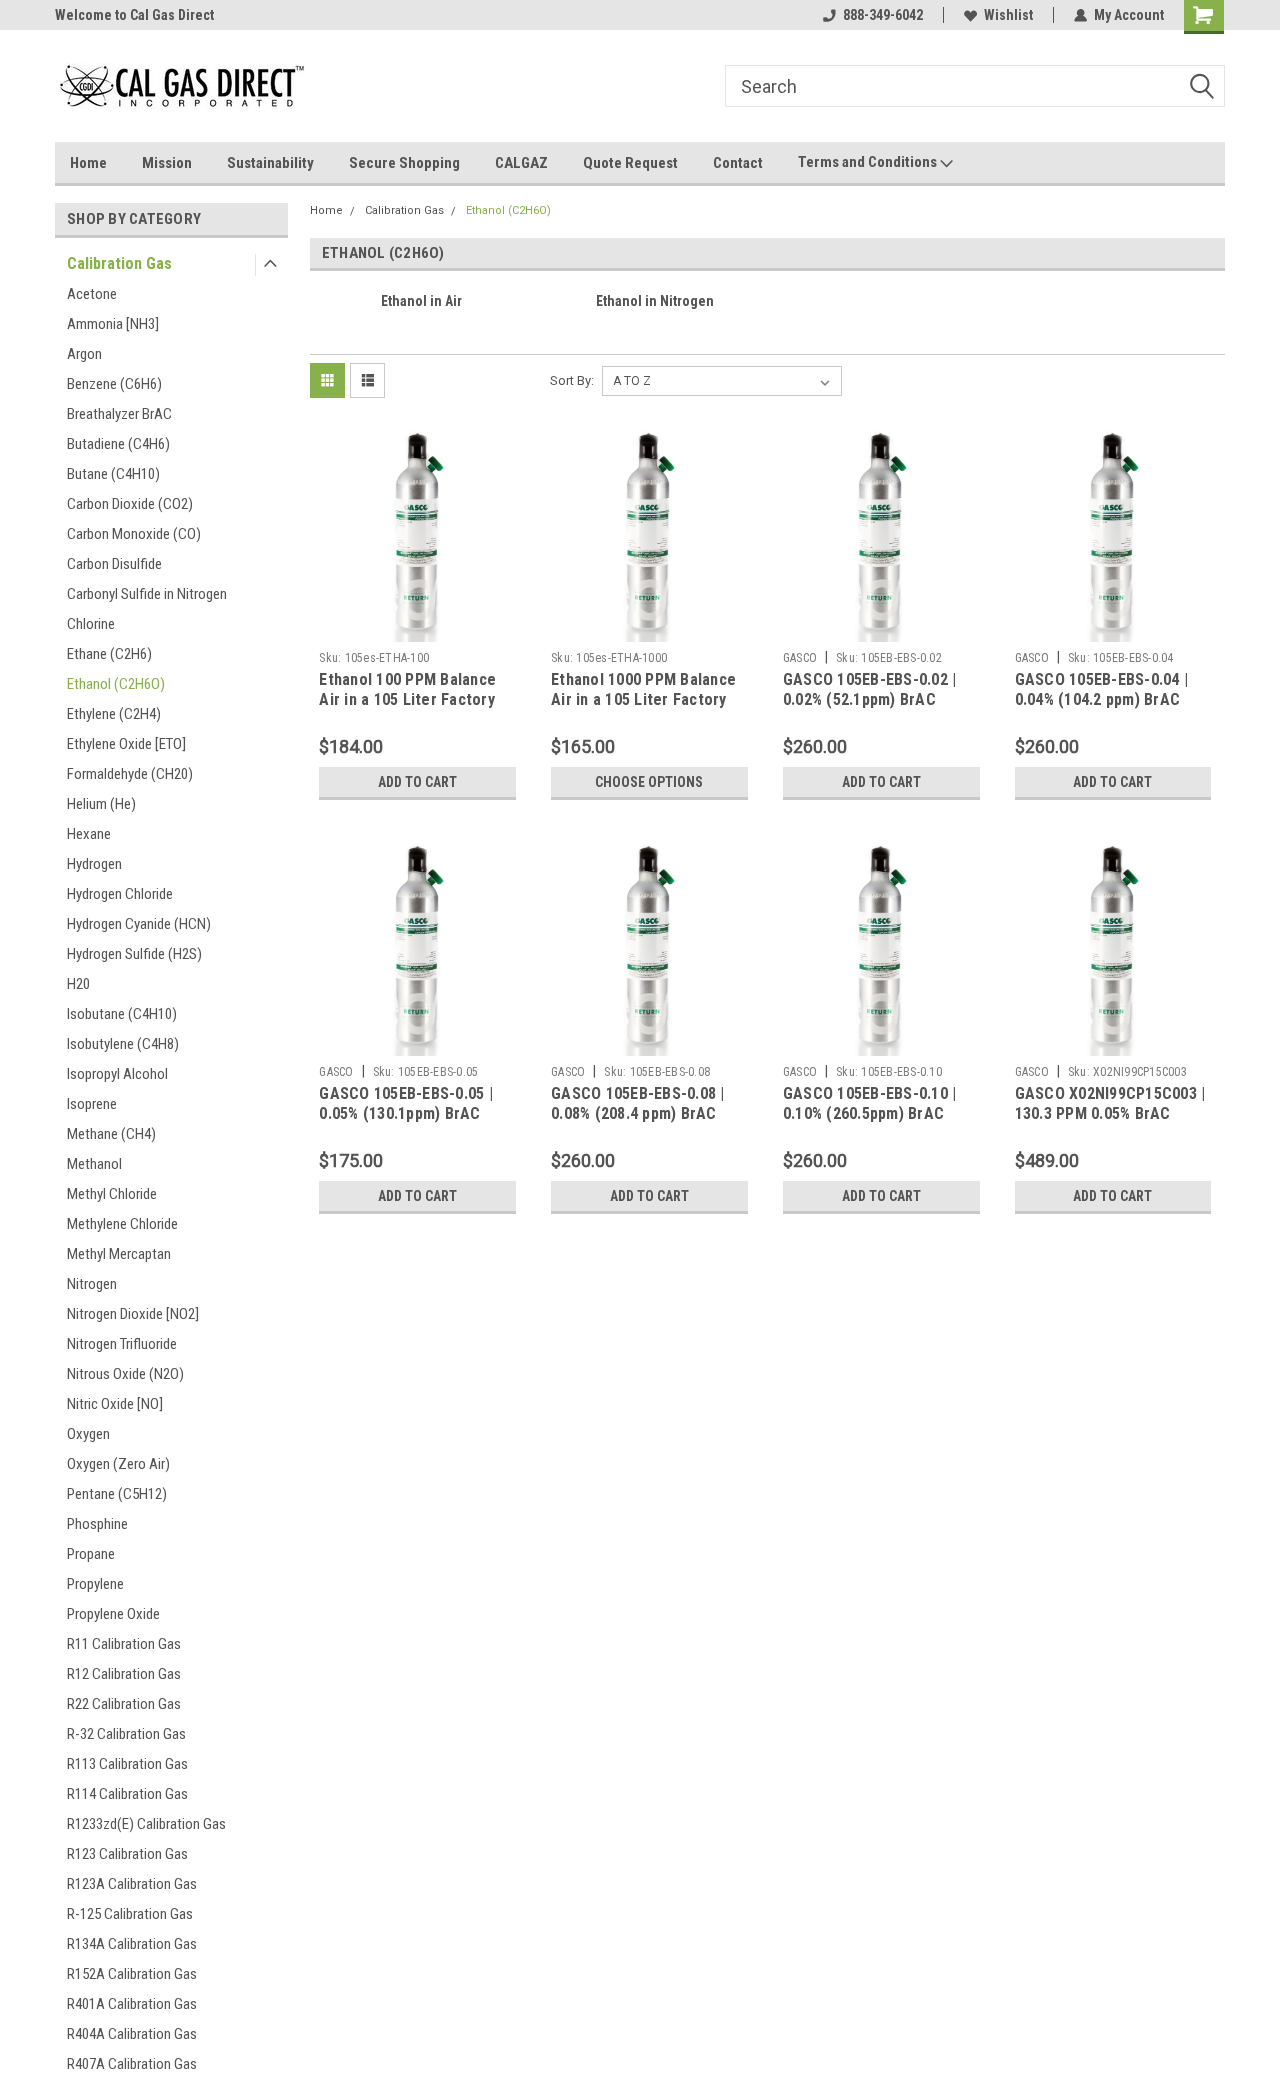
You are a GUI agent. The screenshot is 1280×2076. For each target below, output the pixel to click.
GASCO (800, 658)
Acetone (92, 294)
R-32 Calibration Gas (126, 1734)
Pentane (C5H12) (117, 1494)
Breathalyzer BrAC (119, 414)
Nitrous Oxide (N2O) (125, 1374)
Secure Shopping (404, 163)
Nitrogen (92, 1284)
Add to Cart (417, 782)
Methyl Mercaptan (119, 1254)
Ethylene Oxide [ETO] (126, 744)
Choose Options (649, 782)
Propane (91, 1554)
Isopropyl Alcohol (117, 1074)
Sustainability (270, 163)
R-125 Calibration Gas (130, 1914)
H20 (78, 984)
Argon (84, 354)
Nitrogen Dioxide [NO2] (133, 1314)
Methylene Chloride (122, 1224)
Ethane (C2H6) (109, 654)
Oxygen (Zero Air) (118, 1464)
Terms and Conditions (869, 162)
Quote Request (630, 163)
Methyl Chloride (112, 1194)
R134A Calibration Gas (132, 1944)
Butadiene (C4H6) (118, 444)
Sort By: (572, 380)
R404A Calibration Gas (132, 2034)
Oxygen (88, 1434)
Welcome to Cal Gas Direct (134, 15)
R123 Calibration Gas (127, 1854)
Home (88, 163)
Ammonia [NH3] (113, 324)
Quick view (418, 627)
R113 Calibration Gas (127, 1764)
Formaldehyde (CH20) (130, 774)
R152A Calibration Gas (132, 1974)
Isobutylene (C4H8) (123, 1044)
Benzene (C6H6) (114, 384)
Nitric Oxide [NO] (115, 1404)
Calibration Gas (119, 263)
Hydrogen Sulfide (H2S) (134, 954)
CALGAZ (521, 163)
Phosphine (97, 1524)
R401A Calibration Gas (132, 2004)
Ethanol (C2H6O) (116, 684)
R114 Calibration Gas (127, 1794)
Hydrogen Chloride (120, 894)
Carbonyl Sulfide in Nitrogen (147, 594)
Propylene (95, 1584)
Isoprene (92, 1104)
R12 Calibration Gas (124, 1674)
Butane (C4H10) (113, 474)
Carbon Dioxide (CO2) (130, 504)
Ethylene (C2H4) (114, 714)
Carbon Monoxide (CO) (134, 534)
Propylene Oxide (113, 1614)
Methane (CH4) (111, 1134)
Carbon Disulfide (114, 564)
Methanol (94, 1164)
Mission (167, 163)
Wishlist (1008, 15)
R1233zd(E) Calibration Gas (146, 1824)
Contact (738, 163)
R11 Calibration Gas (124, 1644)
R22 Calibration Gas (124, 1704)
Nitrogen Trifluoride (122, 1344)
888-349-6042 (883, 15)
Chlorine (91, 624)
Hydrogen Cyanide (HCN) (139, 924)
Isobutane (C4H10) (122, 1014)
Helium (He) (101, 804)
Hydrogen (94, 864)
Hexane (89, 834)
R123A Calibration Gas (132, 1884)
